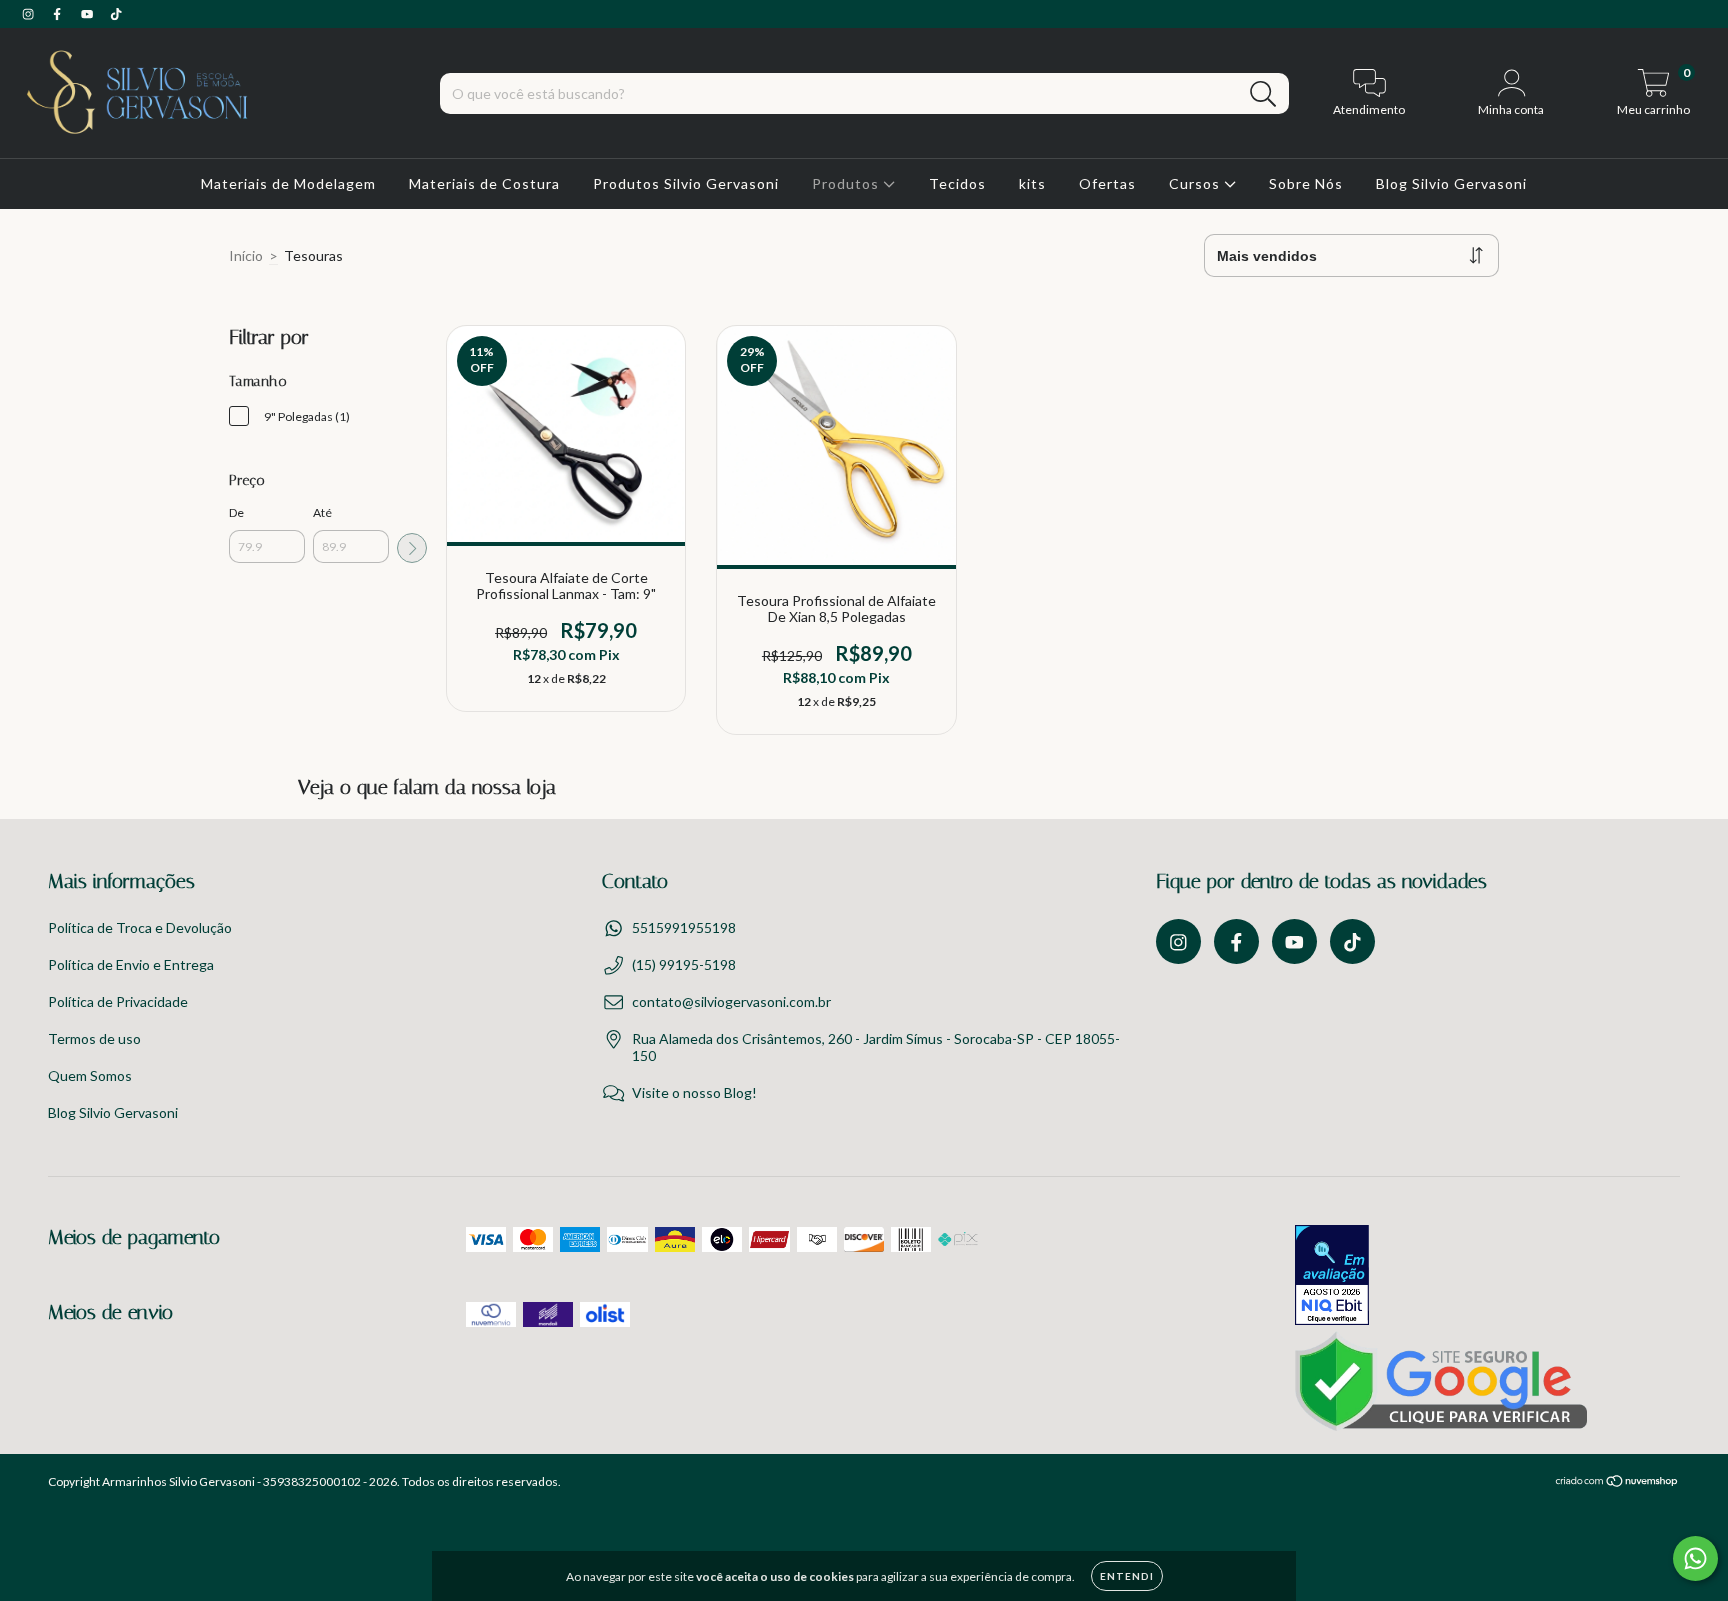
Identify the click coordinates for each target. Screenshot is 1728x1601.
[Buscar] (1263, 94)
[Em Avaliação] (1332, 1276)
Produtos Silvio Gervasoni (686, 183)
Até (322, 512)
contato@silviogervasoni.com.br (731, 1001)
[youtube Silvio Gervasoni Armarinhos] (88, 13)
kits (1032, 183)
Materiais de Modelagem (288, 183)
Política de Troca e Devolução (140, 927)
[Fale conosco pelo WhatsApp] (1695, 1558)
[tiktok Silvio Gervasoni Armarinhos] (116, 13)
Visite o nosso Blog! (694, 1092)
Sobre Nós (1306, 183)
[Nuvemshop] (1617, 1483)
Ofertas (1107, 183)
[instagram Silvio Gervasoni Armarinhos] (29, 13)
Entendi (1127, 1576)
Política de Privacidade (118, 1001)
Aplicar (412, 548)
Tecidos (957, 183)
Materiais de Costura (484, 183)
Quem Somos (90, 1075)
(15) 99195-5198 (684, 964)
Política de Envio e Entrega (131, 964)
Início (246, 255)
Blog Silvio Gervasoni (1451, 183)
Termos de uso (94, 1038)
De (236, 512)
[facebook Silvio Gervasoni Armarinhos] (58, 13)
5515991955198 (684, 927)
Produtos (847, 183)
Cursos (1196, 183)
